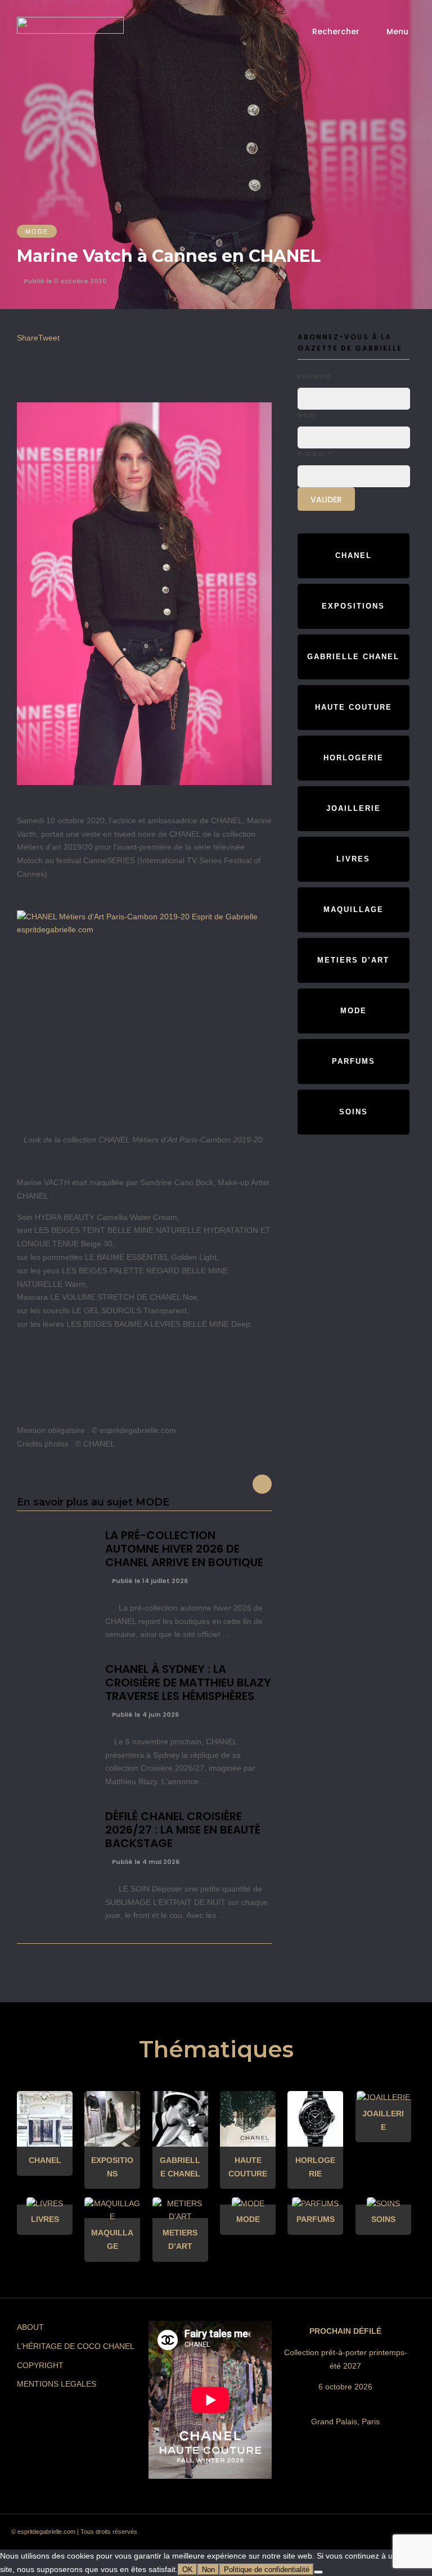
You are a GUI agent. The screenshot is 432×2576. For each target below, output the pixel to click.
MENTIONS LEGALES (57, 2384)
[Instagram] (301, 2535)
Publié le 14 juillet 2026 (149, 1581)
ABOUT (30, 2327)
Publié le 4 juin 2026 (145, 1715)
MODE (37, 232)
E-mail (315, 454)
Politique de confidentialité (267, 2570)
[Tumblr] (341, 2535)
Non (208, 2570)
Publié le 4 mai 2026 (145, 1862)
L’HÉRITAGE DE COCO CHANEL (76, 2346)
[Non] (318, 2572)
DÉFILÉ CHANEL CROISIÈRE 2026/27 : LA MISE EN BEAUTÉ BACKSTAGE (183, 1830)
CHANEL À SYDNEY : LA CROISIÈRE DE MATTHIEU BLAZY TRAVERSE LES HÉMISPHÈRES (188, 1682)
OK (188, 2570)
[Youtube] (362, 2535)
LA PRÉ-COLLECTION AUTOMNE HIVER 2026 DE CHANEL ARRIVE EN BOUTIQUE (184, 1549)
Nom (307, 415)
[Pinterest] (321, 2535)
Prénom (314, 377)
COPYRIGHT (40, 2365)
